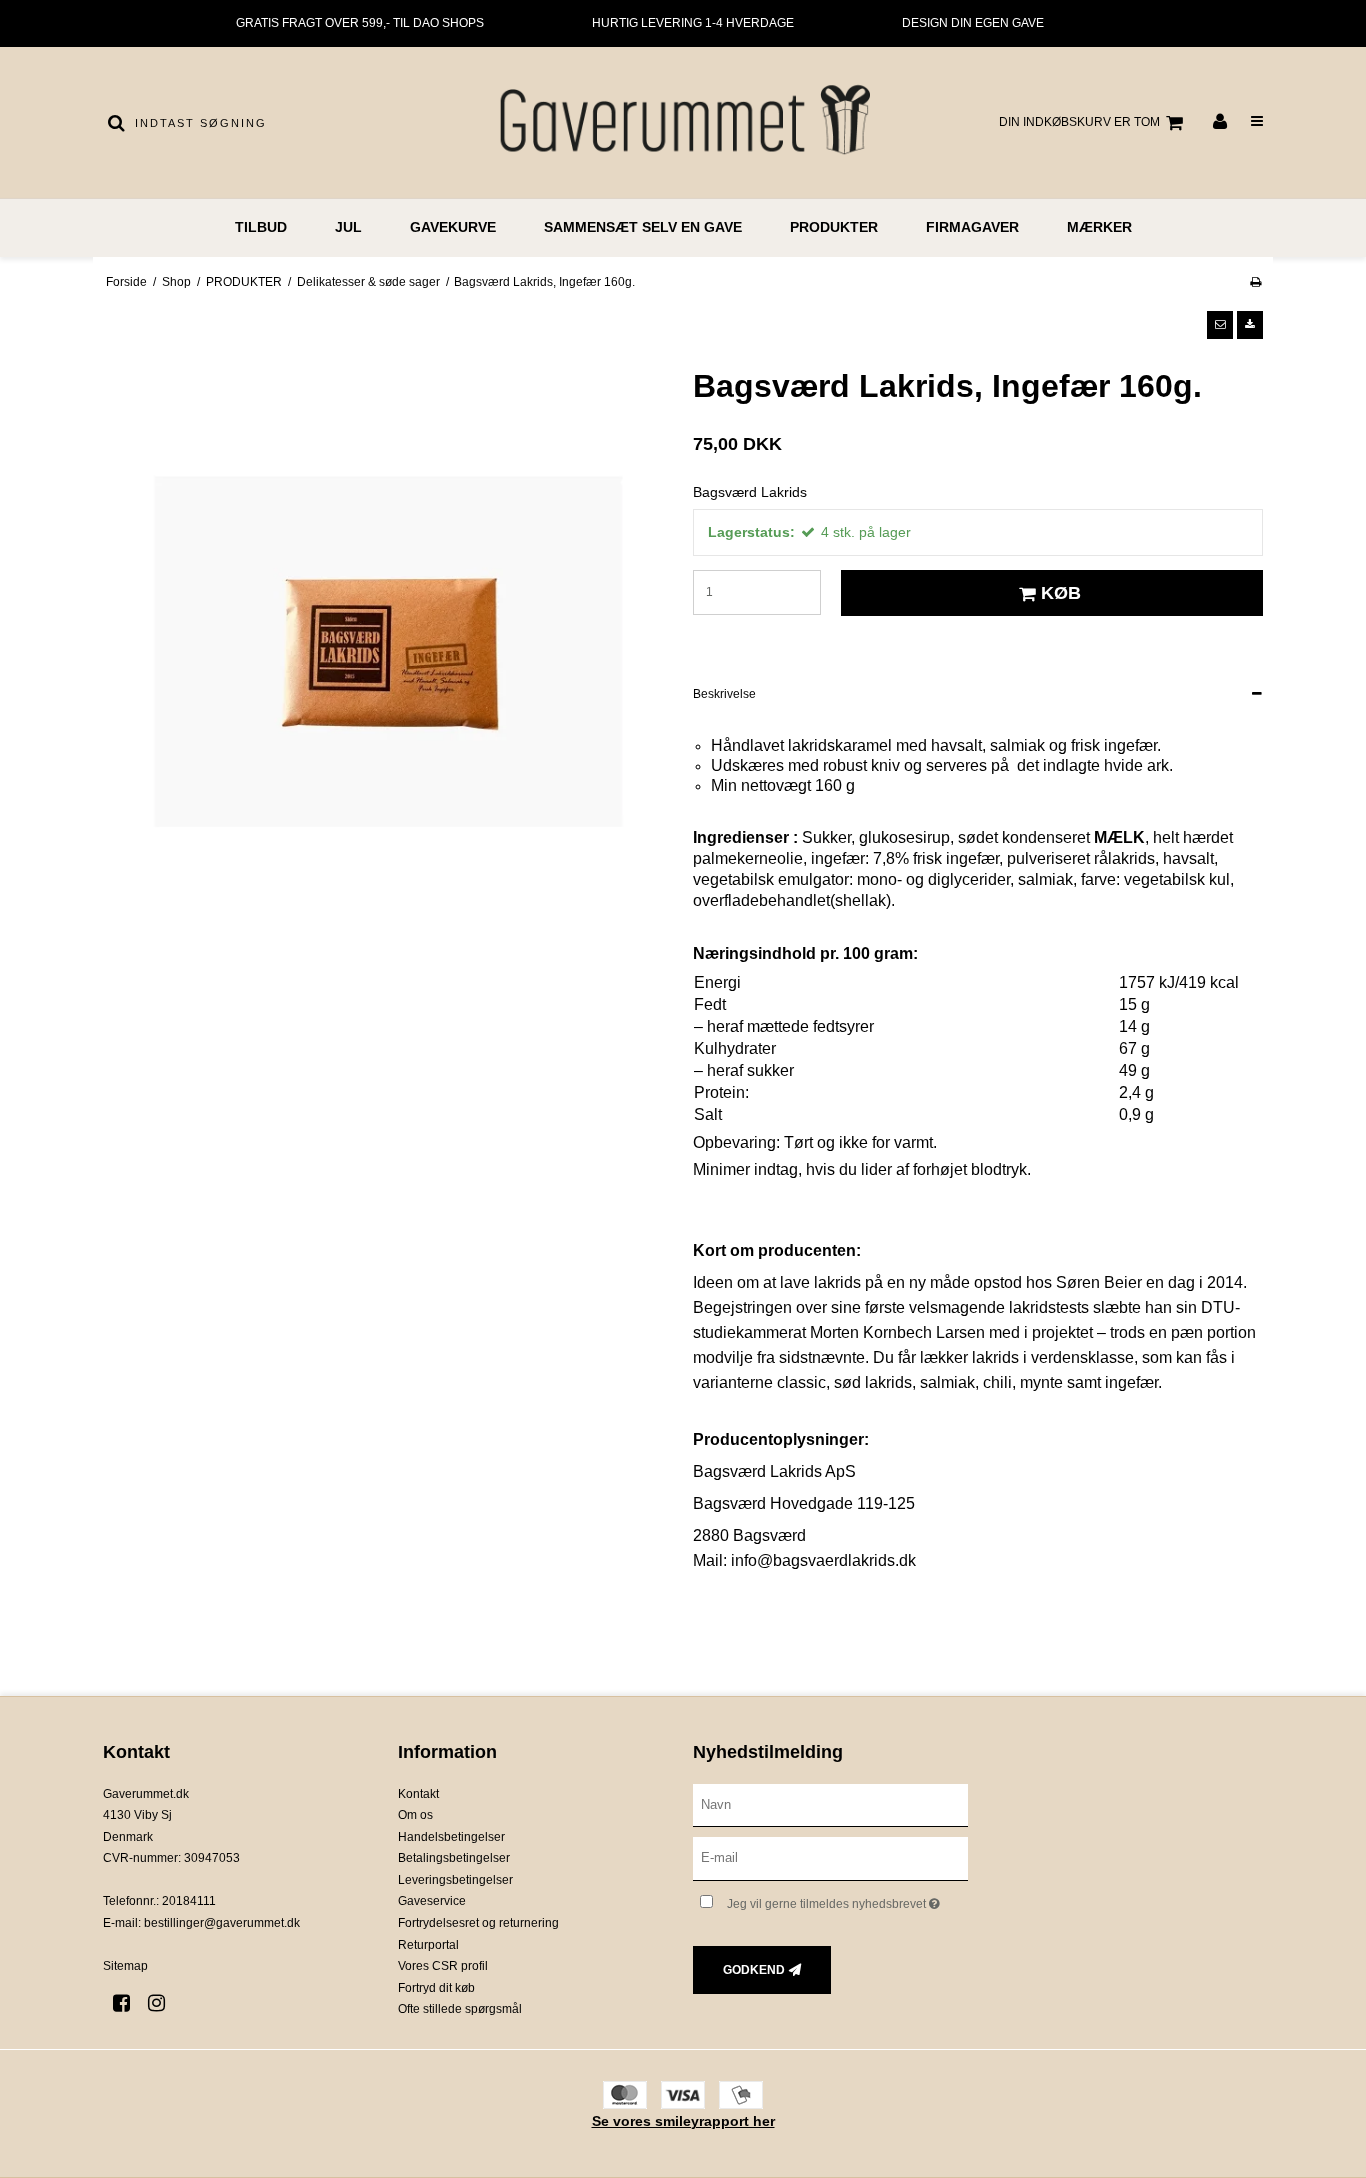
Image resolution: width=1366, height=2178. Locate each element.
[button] (1220, 325)
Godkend (754, 1970)
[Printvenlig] (1255, 282)
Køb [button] (1061, 593)
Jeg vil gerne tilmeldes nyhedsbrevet (847, 1899)
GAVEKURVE (453, 227)
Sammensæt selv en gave (643, 227)
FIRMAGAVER (972, 227)
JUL (348, 227)
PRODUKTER (834, 227)
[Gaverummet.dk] (682, 122)
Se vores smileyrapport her (683, 2121)
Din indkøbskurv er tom (1079, 122)
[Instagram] (163, 2003)
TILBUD (261, 227)
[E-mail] (830, 1858)
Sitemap (125, 1966)
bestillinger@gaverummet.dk (222, 1923)
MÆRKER (1099, 227)
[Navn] (830, 1804)
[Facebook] (128, 2003)
